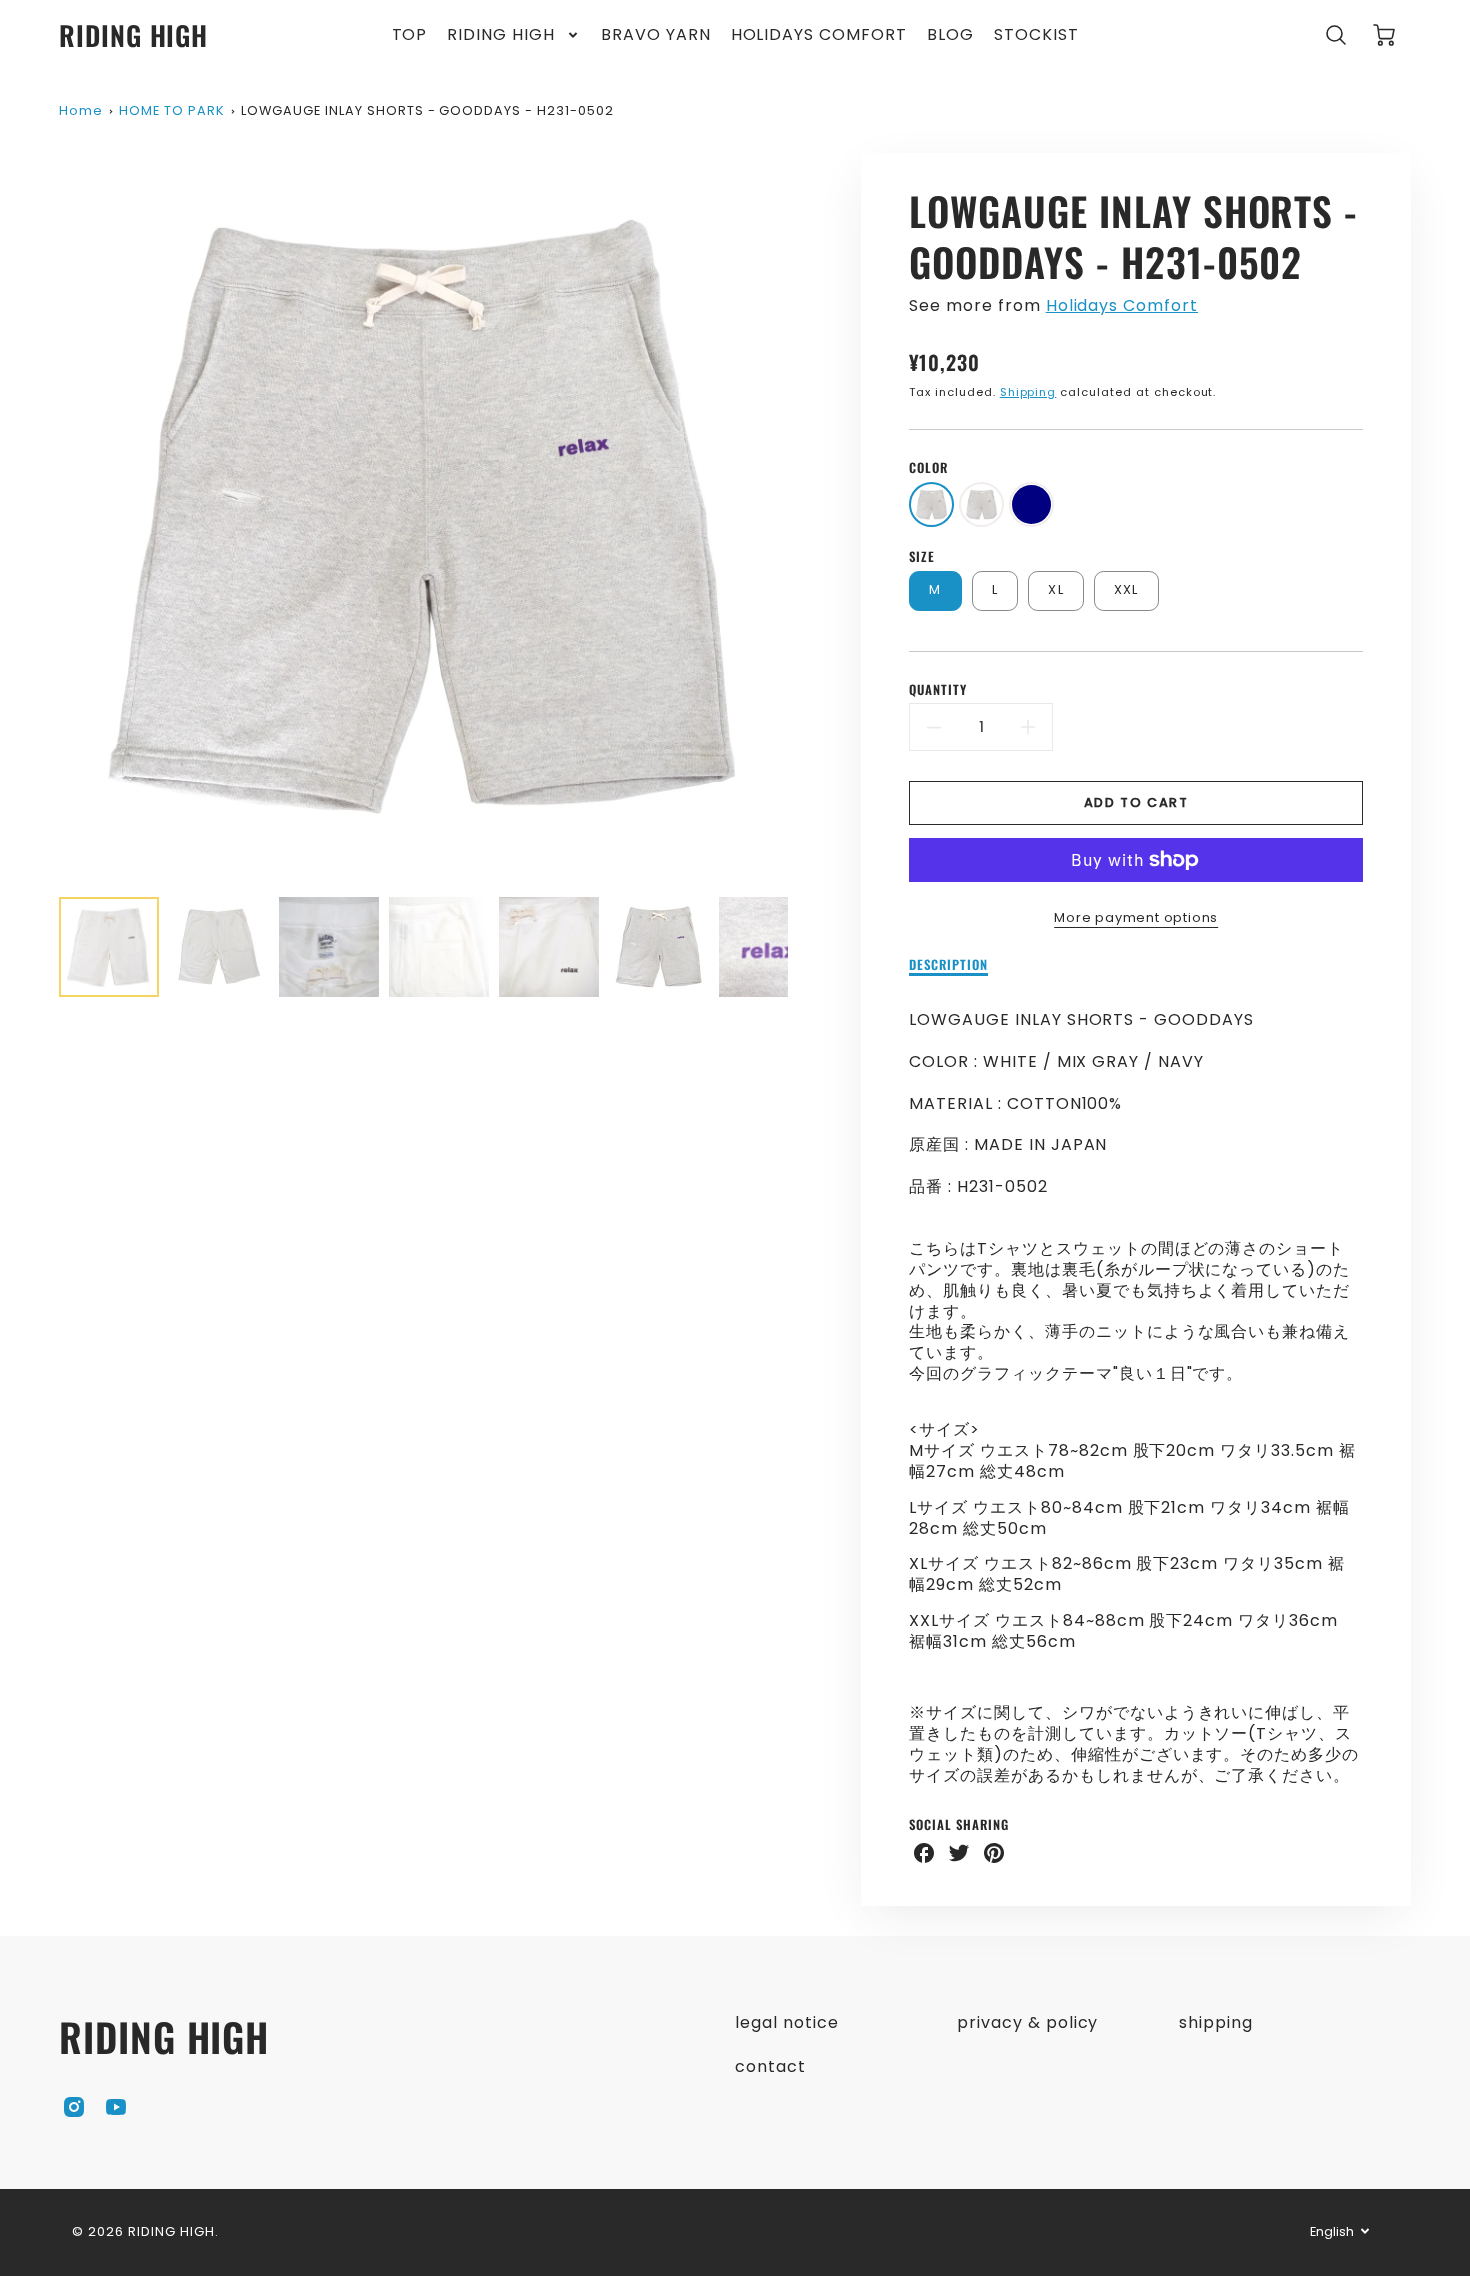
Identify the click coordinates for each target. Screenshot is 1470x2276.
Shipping (1028, 392)
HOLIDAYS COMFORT (819, 35)
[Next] (803, 517)
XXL (1126, 589)
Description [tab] (948, 965)
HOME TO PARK (172, 110)
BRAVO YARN (656, 35)
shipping (1216, 2022)
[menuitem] (410, 35)
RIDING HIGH (501, 35)
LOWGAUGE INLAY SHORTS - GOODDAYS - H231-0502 (427, 110)
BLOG (950, 35)
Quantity (938, 690)
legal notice (787, 2022)
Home (81, 110)
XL (1056, 589)
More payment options (1136, 917)
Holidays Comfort (1122, 305)
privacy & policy (1027, 2022)
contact (770, 2066)
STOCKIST (1036, 35)
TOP (410, 35)
